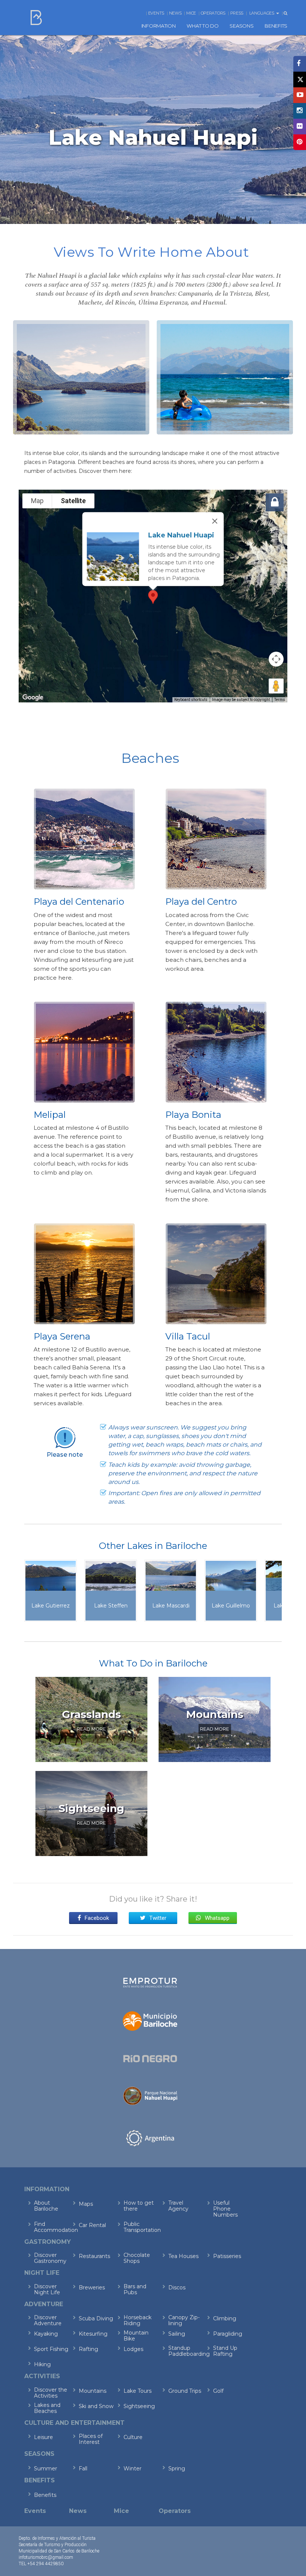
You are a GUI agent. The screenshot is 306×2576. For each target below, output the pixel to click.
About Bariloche (46, 2206)
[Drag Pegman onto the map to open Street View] (276, 686)
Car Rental (92, 2225)
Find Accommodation (51, 2227)
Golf (218, 2391)
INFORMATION (159, 26)
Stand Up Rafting (225, 2351)
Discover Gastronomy (50, 2258)
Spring (177, 2469)
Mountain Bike (136, 2336)
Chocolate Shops (137, 2258)
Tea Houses (183, 2256)
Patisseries (227, 2256)
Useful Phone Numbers (225, 2209)
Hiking (42, 2364)
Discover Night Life (47, 2289)
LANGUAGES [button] (262, 13)
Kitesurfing (93, 2334)
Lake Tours (138, 2391)
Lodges (133, 2349)
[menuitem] (159, 26)
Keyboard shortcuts (191, 700)
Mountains (93, 2391)
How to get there (139, 2206)
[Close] (215, 521)
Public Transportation (141, 2227)
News (175, 13)
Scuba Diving (96, 2318)
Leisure (43, 2437)
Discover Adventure (48, 2320)
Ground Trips (185, 2391)
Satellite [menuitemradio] (73, 501)
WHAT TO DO (202, 26)
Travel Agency (178, 2206)
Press (237, 13)
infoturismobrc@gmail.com (46, 2557)
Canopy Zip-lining (184, 2320)
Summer (46, 2469)
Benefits (45, 2495)
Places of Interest (91, 2439)
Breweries (92, 2287)
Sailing (177, 2334)
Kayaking (46, 2334)
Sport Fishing (51, 2349)
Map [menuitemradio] (37, 501)
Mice (191, 13)
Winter (132, 2469)
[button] (153, 597)
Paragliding (228, 2334)
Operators (213, 13)
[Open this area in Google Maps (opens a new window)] (33, 698)
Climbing (225, 2318)
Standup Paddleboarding (186, 2351)
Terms (280, 700)
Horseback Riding (138, 2320)
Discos (177, 2287)
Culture (133, 2437)
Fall (83, 2469)
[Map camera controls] (276, 659)
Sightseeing (139, 2406)
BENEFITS (276, 26)
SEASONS (241, 26)
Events (156, 13)
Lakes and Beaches (47, 2408)
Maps (86, 2204)
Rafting (88, 2349)
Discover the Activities (51, 2393)
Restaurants (94, 2256)
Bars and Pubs (135, 2289)
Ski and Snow (96, 2406)
